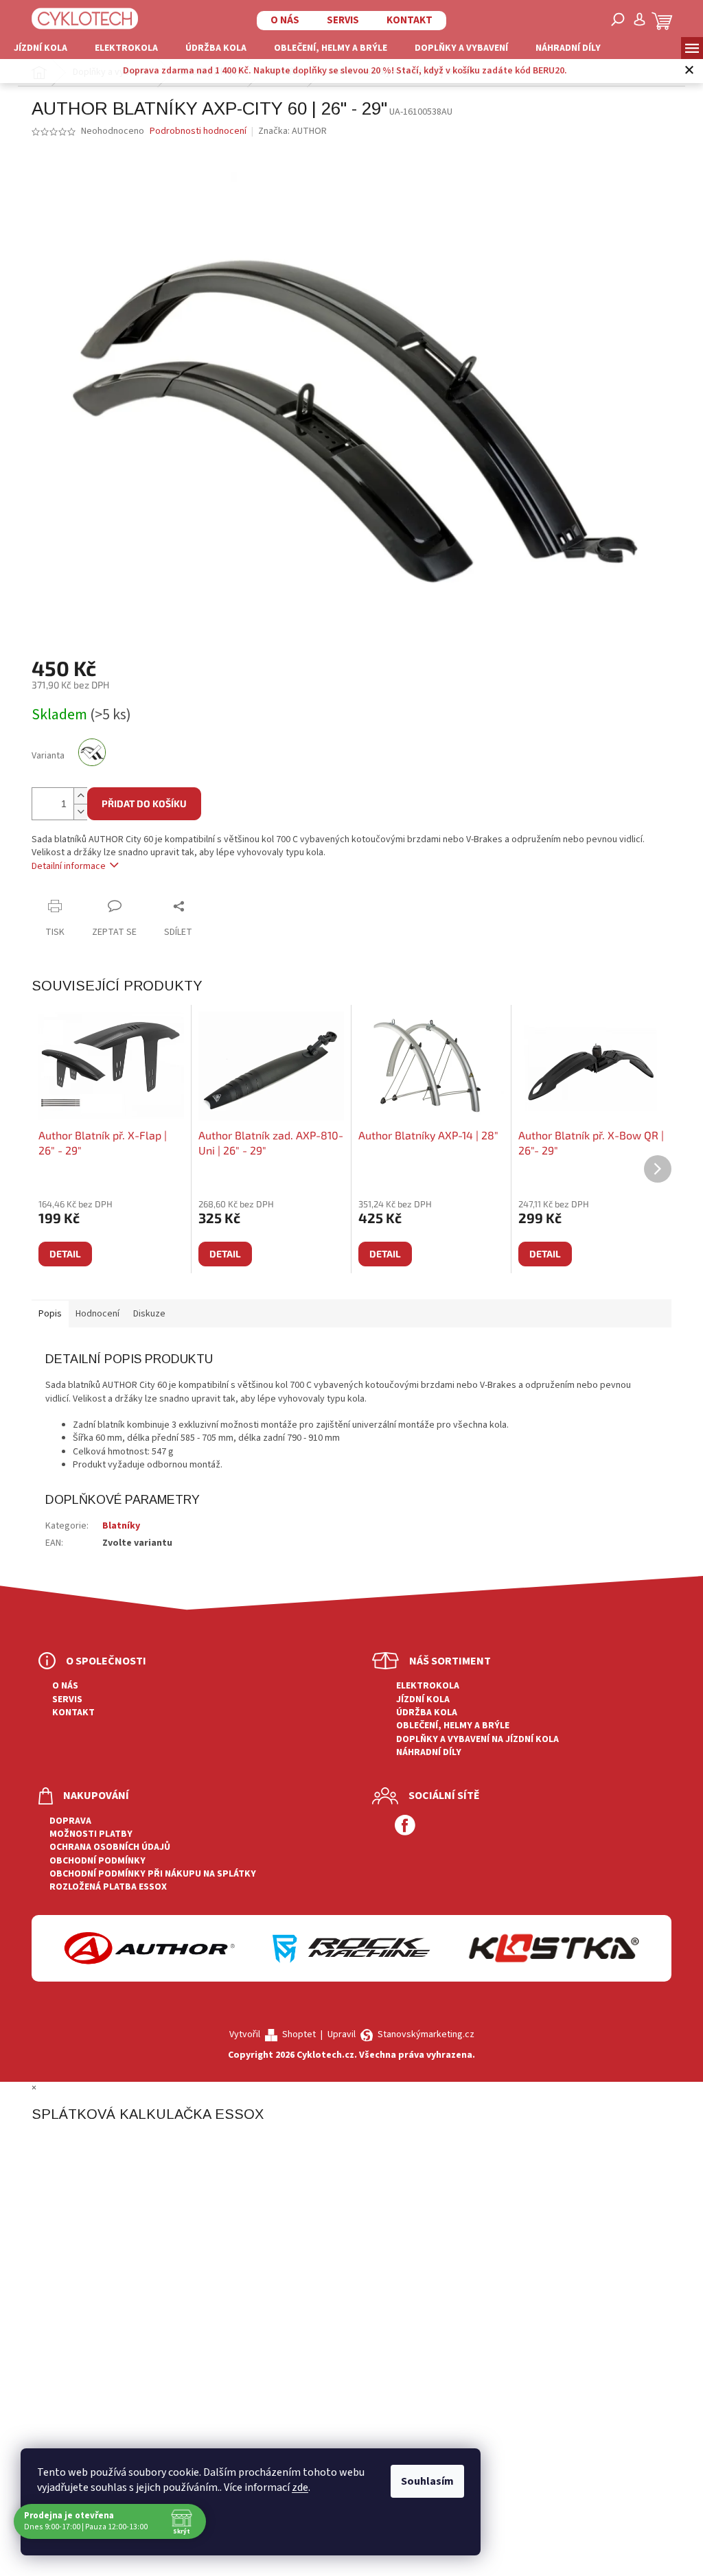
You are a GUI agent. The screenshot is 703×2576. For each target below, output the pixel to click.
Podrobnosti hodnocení (198, 131)
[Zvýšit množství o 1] (80, 796)
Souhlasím (427, 2481)
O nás (280, 20)
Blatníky (121, 1526)
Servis (338, 20)
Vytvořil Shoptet (273, 2034)
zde (300, 2487)
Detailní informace (69, 866)
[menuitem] (41, 48)
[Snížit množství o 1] (80, 812)
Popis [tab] (50, 1314)
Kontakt (405, 20)
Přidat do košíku (144, 803)
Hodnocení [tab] (97, 1314)
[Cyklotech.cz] (80, 18)
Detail (65, 1254)
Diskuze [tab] (149, 1314)
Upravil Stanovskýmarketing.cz (401, 2034)
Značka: (292, 131)
